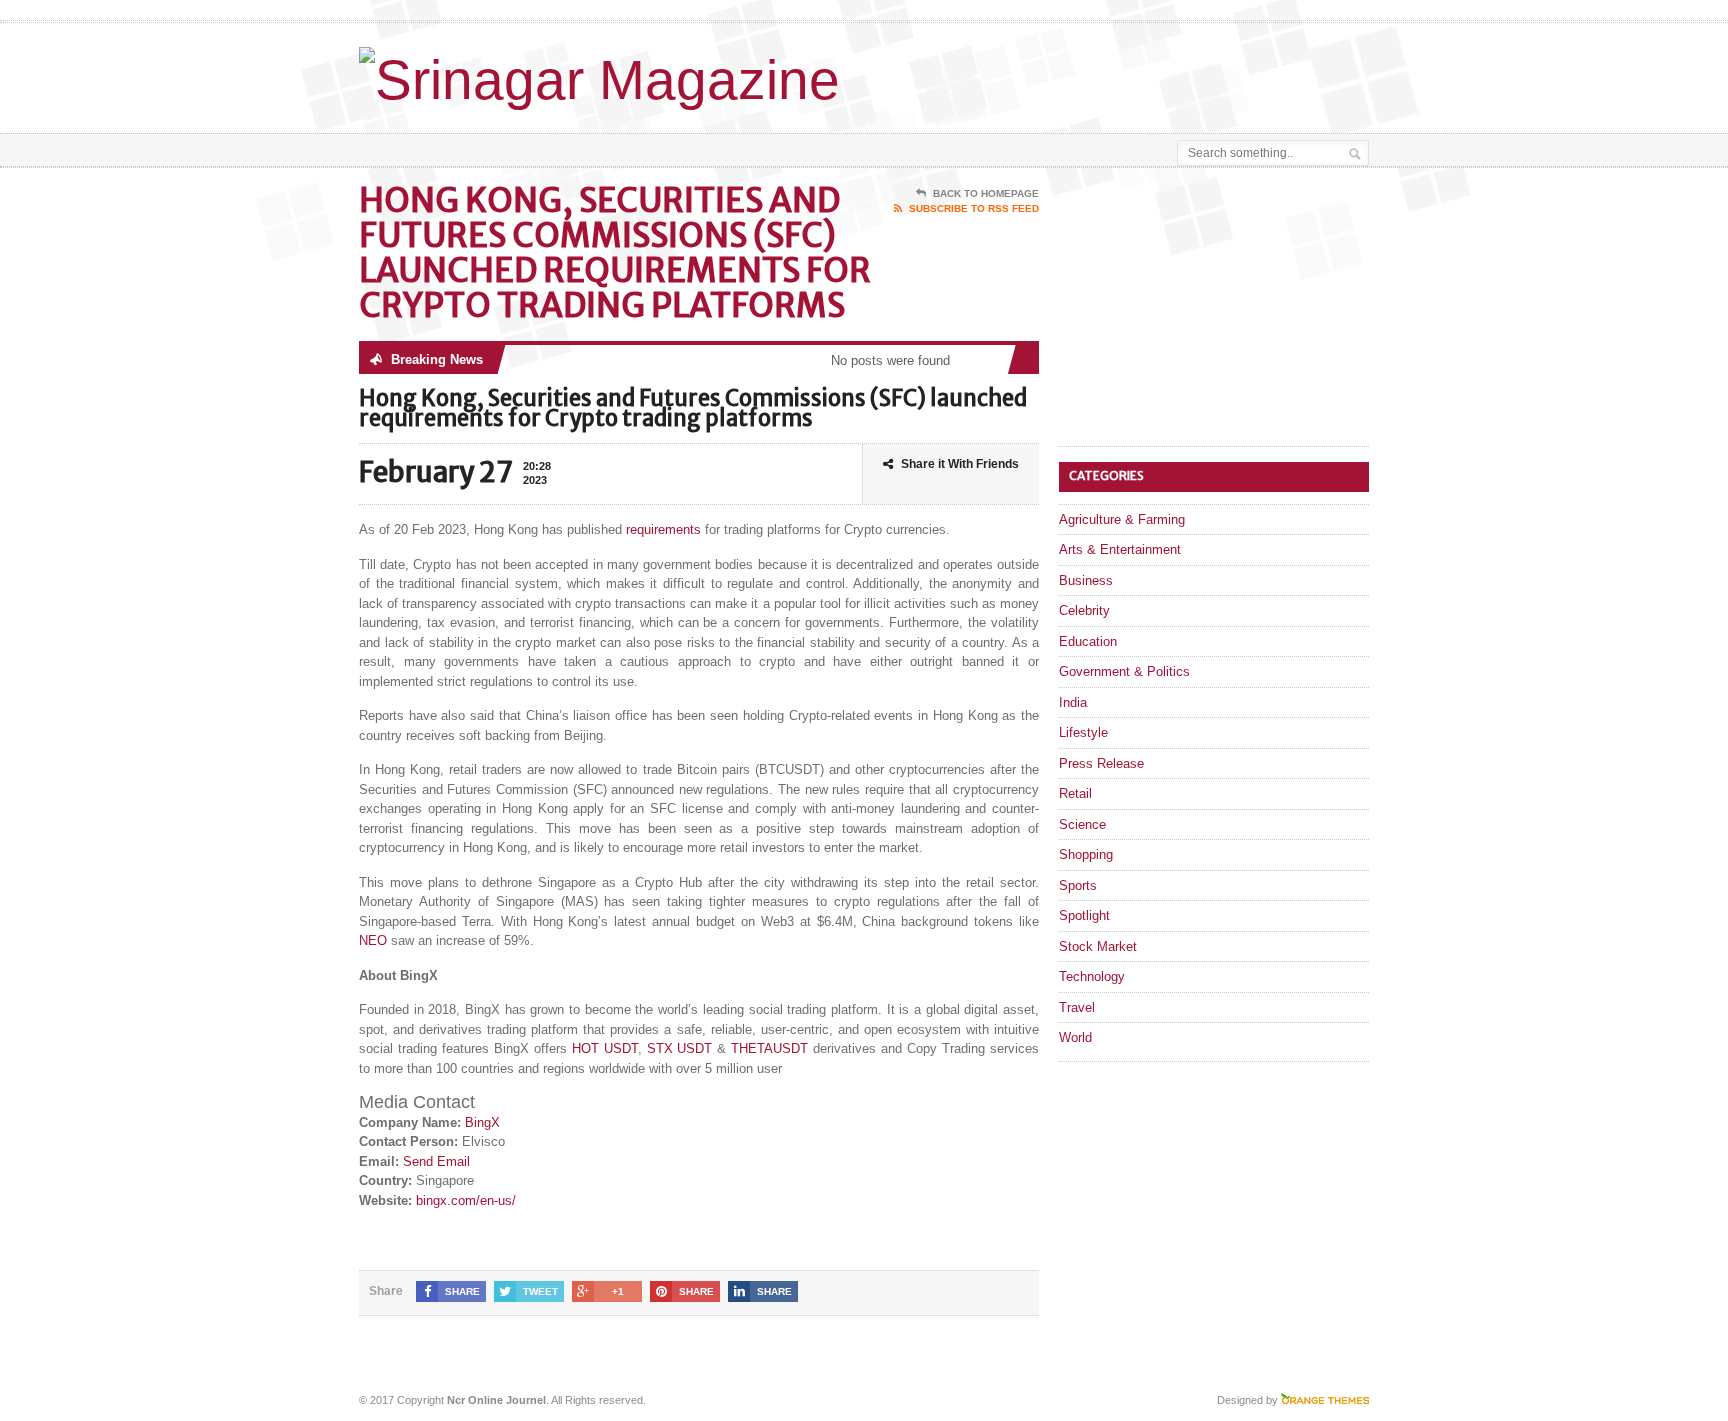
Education (1088, 641)
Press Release (1101, 763)
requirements (663, 529)
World (1075, 1037)
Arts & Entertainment (1120, 549)
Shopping (1086, 854)
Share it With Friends (960, 464)
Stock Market (1098, 946)
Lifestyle (1083, 732)
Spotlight (1084, 915)
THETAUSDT (769, 1048)
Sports (1078, 885)
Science (1082, 824)
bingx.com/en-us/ (466, 1200)
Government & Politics (1124, 671)
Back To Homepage (986, 193)
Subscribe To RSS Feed (974, 208)
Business (1086, 580)
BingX (482, 1122)
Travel (1077, 1007)
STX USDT (680, 1048)
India (1073, 702)
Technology (1092, 976)
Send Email (436, 1161)
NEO (373, 940)
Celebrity (1084, 610)
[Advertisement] (1135, 73)
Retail (1075, 793)
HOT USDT (605, 1048)
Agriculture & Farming (1122, 519)
